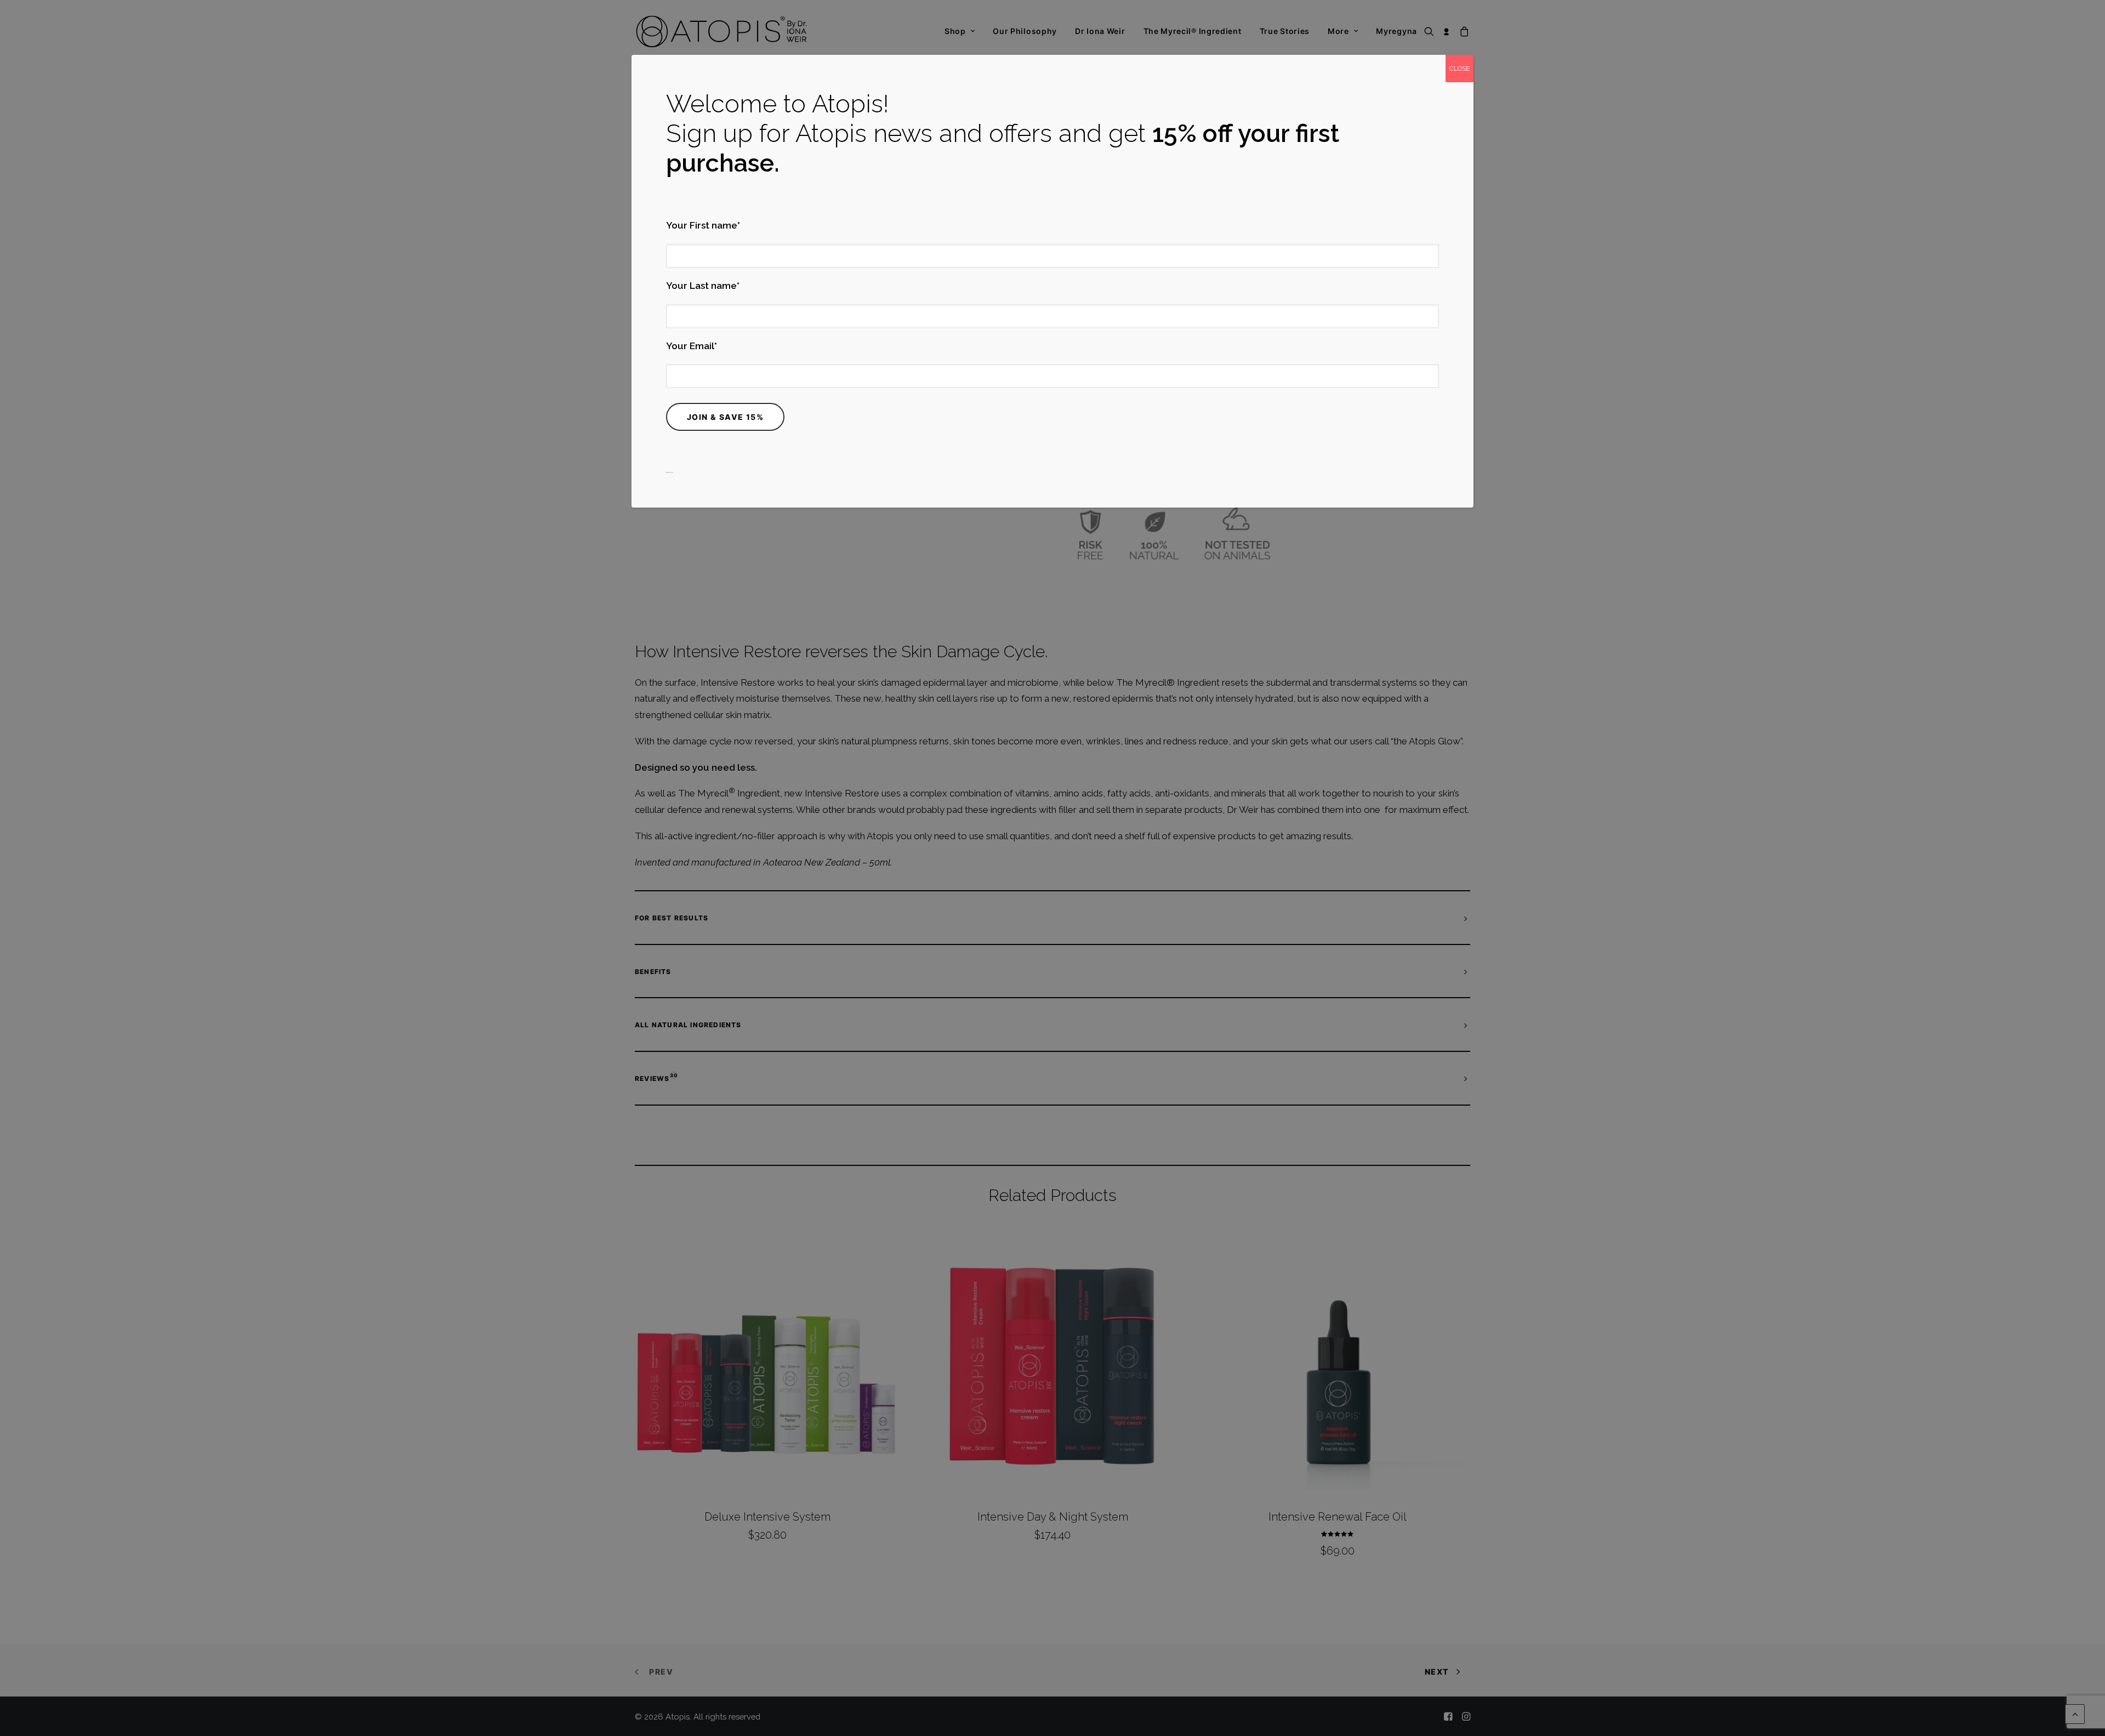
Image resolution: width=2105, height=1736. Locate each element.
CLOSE (1460, 69)
